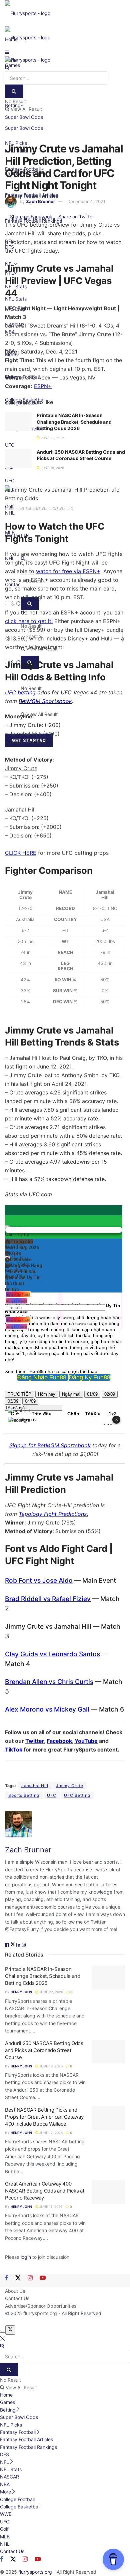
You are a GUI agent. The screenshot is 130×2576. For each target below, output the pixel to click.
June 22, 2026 (52, 438)
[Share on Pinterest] (96, 217)
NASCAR (9, 2477)
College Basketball (20, 2507)
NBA (5, 2484)
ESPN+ (43, 386)
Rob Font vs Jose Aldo (39, 1580)
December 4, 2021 (86, 201)
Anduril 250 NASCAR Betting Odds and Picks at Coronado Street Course (44, 2050)
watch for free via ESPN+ (68, 571)
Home (6, 2395)
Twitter (35, 1741)
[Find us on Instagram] (30, 2278)
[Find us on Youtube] (43, 2278)
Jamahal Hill (35, 1786)
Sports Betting (24, 1795)
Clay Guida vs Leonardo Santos (52, 1654)
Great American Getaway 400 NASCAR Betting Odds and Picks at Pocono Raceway (44, 2191)
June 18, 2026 (52, 468)
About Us (15, 2291)
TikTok (14, 1750)
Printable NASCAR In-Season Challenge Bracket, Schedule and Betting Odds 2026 (74, 422)
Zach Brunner (40, 201)
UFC (52, 1795)
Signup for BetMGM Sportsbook (50, 1445)
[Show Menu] (7, 52)
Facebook (59, 1741)
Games (7, 2402)
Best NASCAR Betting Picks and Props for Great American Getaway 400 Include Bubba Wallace (44, 2117)
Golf (4, 2529)
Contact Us (17, 2298)
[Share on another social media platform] (102, 217)
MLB (5, 2537)
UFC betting (20, 692)
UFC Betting (77, 1795)
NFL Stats (11, 2469)
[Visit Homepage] (28, 13)
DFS (4, 2454)
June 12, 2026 (50, 2133)
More (5, 2492)
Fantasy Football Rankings (28, 2447)
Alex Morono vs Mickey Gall (47, 1709)
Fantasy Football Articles (26, 2439)
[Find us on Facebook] (7, 2278)
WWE (6, 2514)
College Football (17, 2499)
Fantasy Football (18, 2432)
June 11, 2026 (50, 2207)
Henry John (21, 1992)
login (26, 2257)
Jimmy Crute (70, 1786)
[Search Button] (7, 67)
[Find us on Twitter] (18, 2278)
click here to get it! (29, 621)
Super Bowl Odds (24, 128)
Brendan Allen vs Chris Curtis (49, 1682)
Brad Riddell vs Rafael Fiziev (48, 1599)
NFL (4, 2462)
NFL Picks (11, 2425)
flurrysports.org (40, 2313)
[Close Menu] (2, 2338)
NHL (5, 2544)
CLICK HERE (21, 853)
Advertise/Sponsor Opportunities (41, 2306)
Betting (8, 2410)
